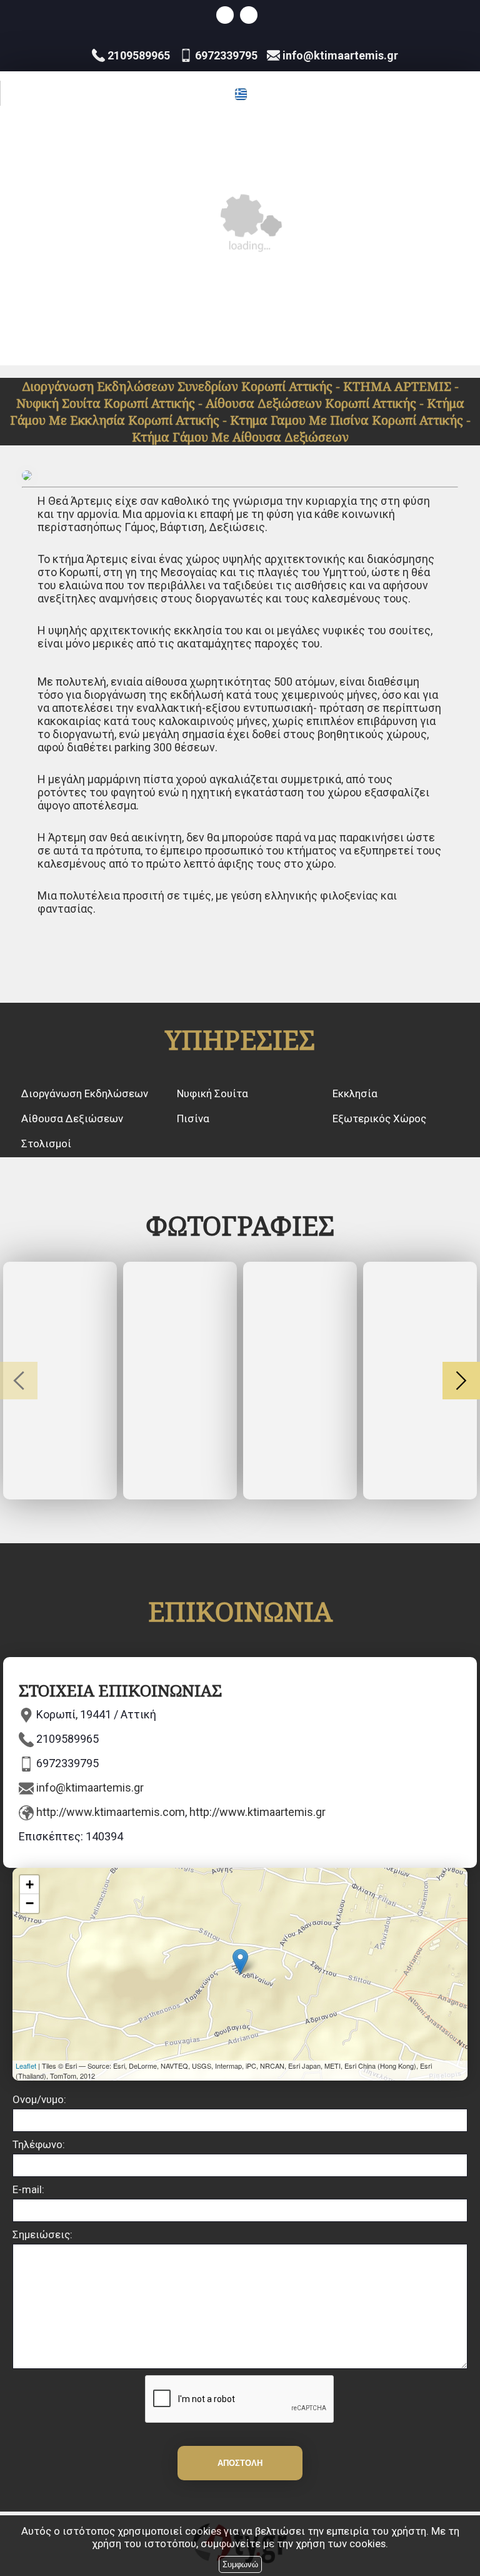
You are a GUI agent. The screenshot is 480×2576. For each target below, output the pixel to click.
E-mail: (28, 2189)
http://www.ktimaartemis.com (111, 1812)
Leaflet (26, 2066)
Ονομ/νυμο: (39, 2099)
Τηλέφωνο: (39, 2144)
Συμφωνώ (240, 2564)
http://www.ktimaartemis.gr (257, 1812)
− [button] (30, 1903)
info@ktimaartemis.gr (90, 1787)
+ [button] (30, 1884)
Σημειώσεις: (42, 2234)
